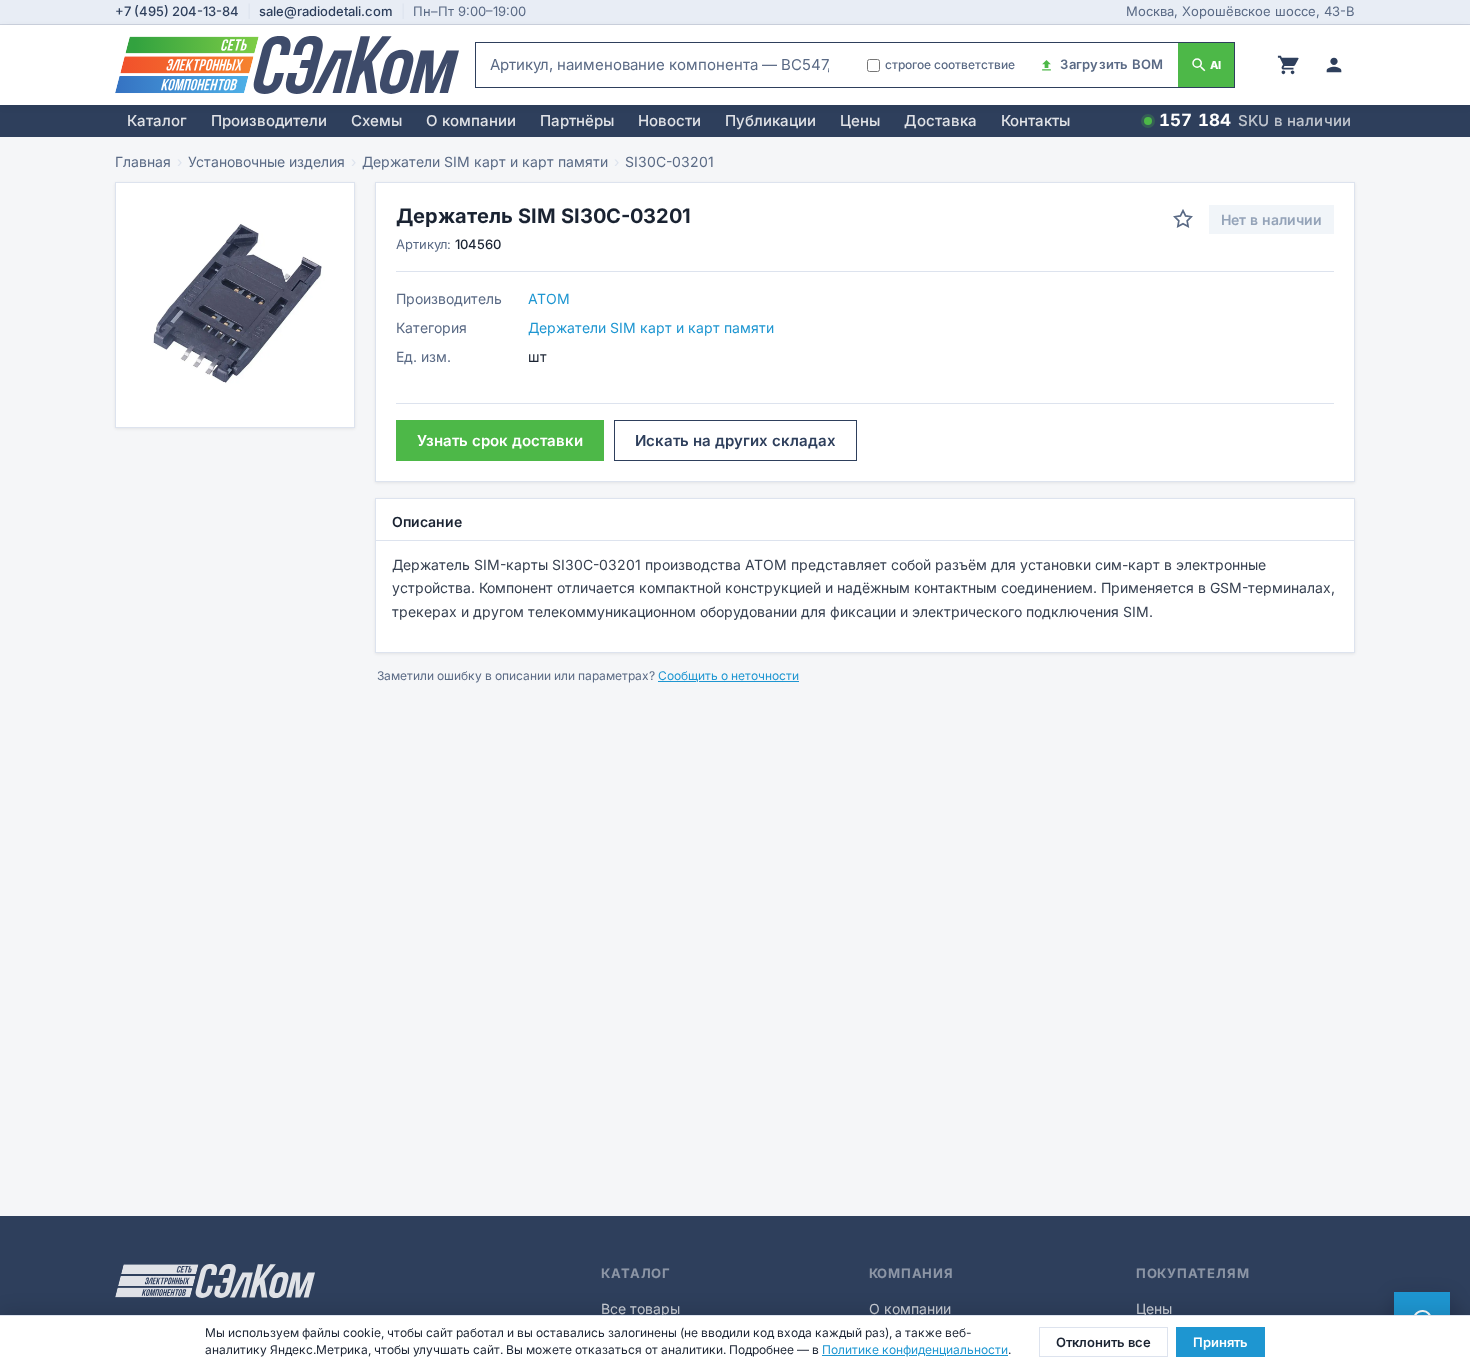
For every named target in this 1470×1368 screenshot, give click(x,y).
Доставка (940, 120)
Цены (860, 120)
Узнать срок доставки (500, 440)
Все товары (640, 1308)
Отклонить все (1103, 1342)
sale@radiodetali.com (326, 11)
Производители (269, 120)
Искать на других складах (735, 440)
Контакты (1035, 120)
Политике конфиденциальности (915, 1349)
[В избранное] (1183, 219)
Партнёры (577, 120)
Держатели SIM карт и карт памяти (485, 161)
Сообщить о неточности (728, 675)
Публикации (770, 120)
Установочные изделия (266, 161)
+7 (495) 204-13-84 (177, 11)
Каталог (157, 120)
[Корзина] (1288, 65)
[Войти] (1334, 65)
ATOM (549, 298)
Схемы (376, 120)
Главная (143, 161)
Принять (1220, 1342)
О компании (471, 120)
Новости (669, 120)
